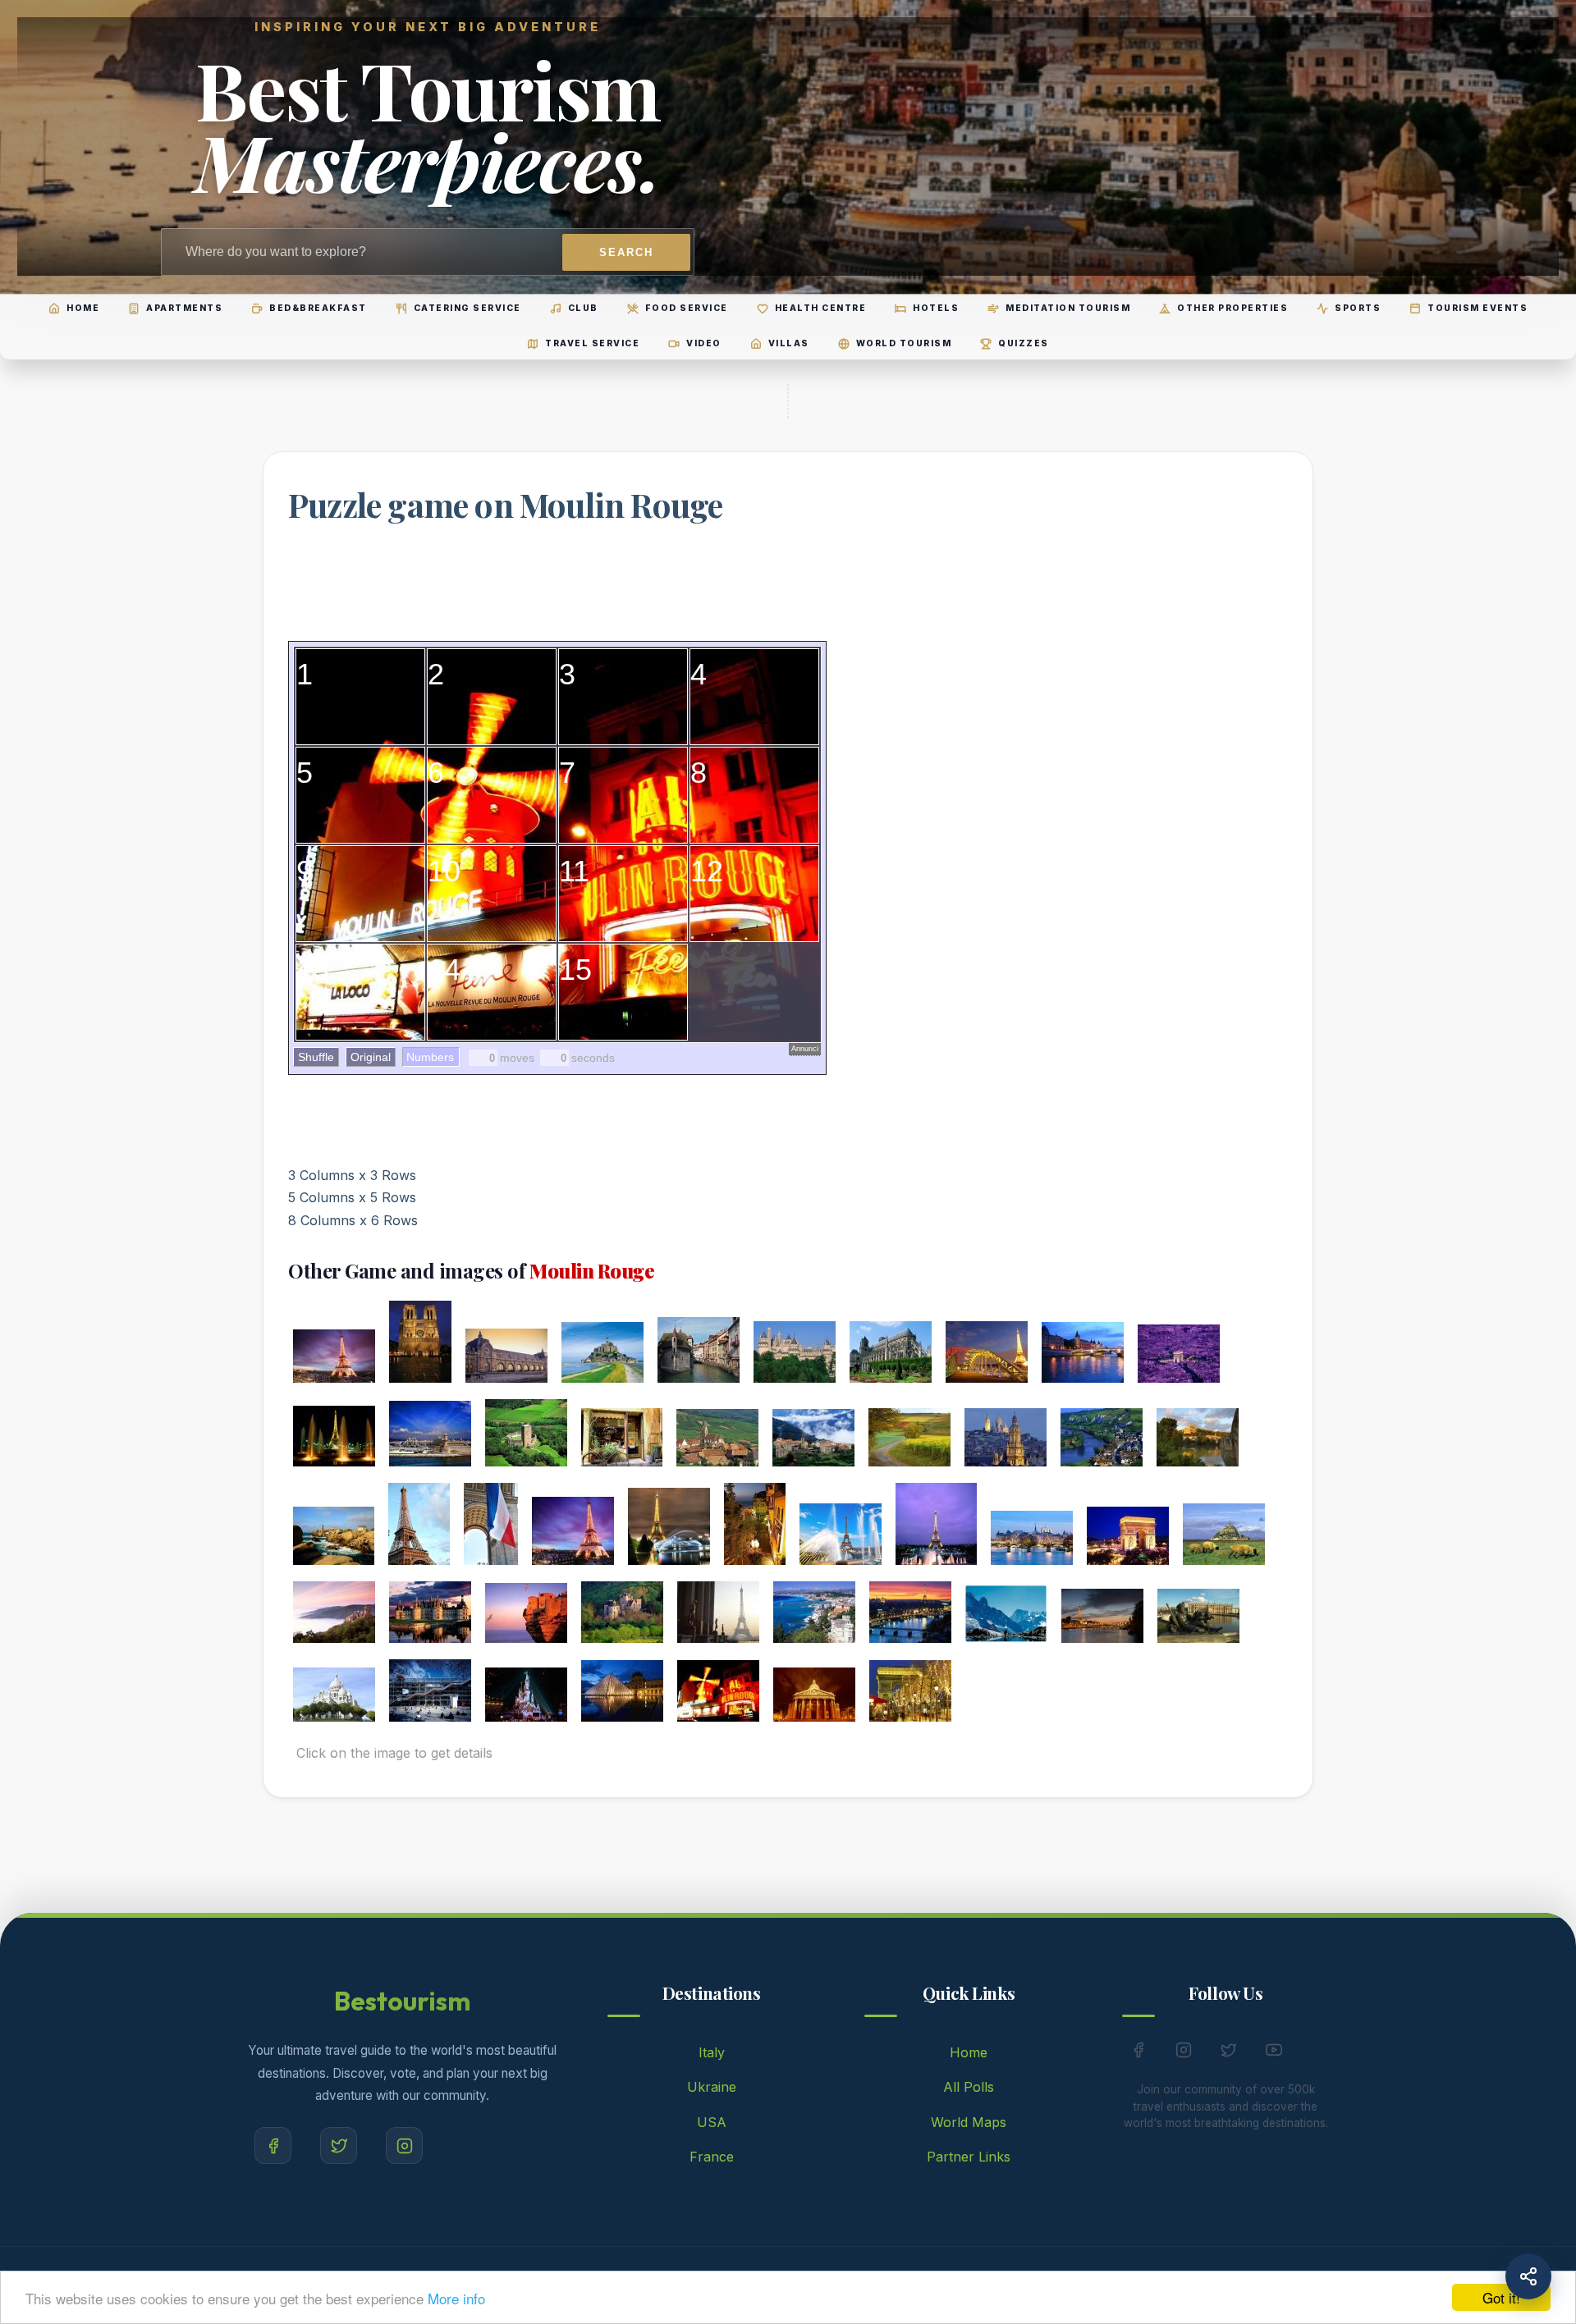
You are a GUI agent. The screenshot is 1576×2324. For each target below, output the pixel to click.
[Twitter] (339, 2146)
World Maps (969, 2122)
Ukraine (712, 2087)
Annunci (805, 1049)
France (712, 2157)
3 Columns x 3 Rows (352, 1175)
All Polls (969, 2087)
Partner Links (969, 2157)
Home (969, 2052)
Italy (712, 2052)
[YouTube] (1274, 2053)
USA (712, 2122)
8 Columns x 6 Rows (353, 1220)
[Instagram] (404, 2146)
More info (456, 2298)
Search (626, 252)
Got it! (1501, 2297)
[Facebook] (273, 2146)
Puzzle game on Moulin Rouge (505, 504)
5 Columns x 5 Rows (352, 1197)
